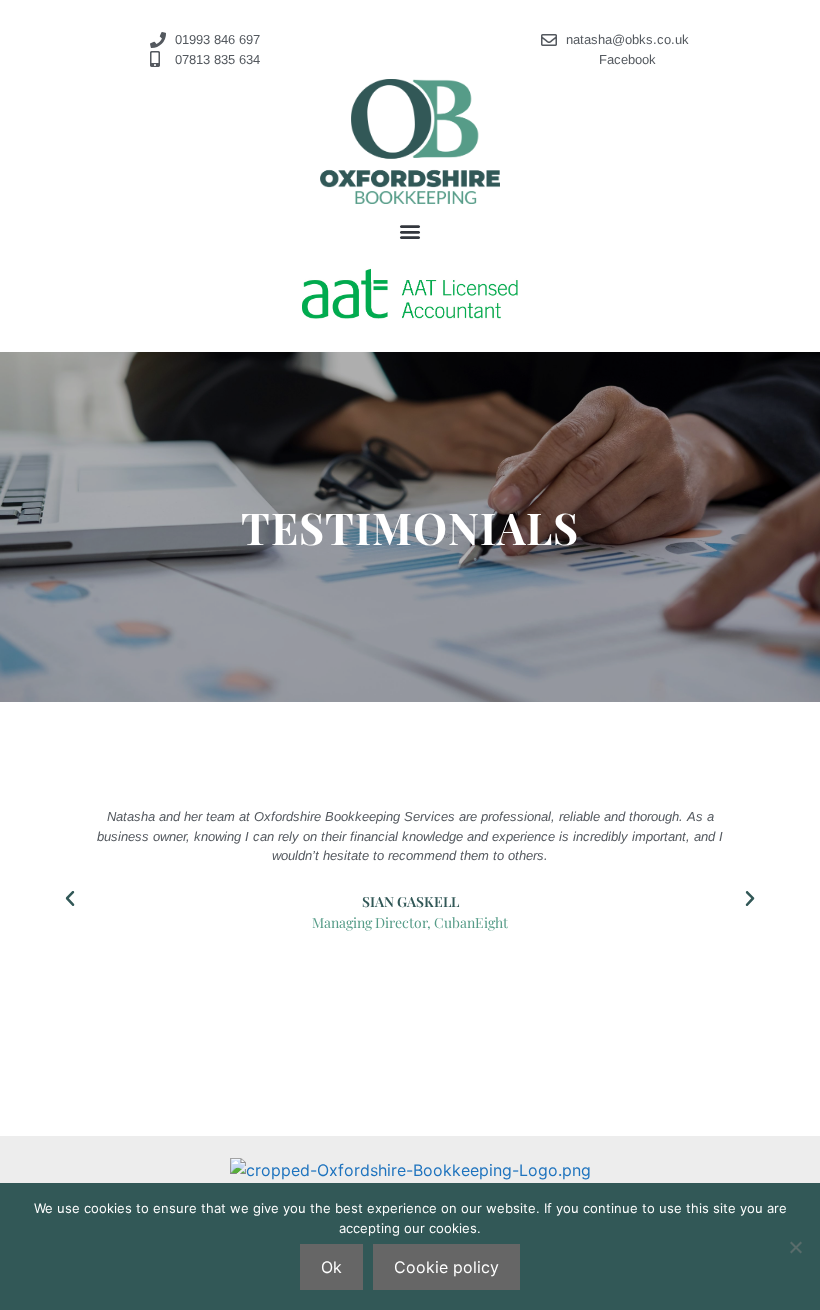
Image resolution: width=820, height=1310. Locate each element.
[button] (410, 230)
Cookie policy (446, 1267)
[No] (795, 1247)
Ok (331, 1267)
